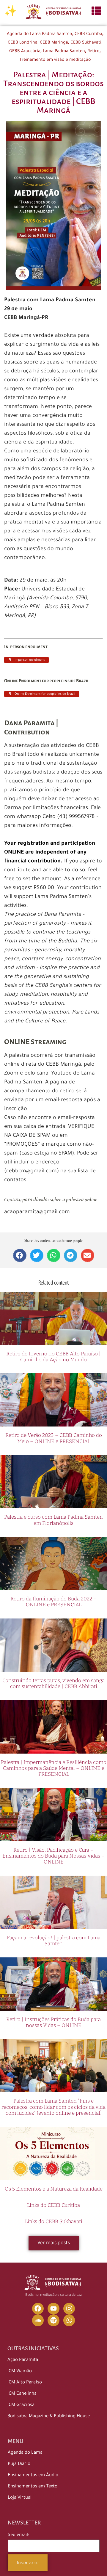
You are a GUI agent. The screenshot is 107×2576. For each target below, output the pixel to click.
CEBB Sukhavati (86, 43)
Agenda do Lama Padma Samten (40, 34)
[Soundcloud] (38, 2320)
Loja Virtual (20, 2498)
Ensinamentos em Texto (33, 2487)
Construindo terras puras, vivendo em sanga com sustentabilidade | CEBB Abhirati (53, 1684)
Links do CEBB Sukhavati (54, 2222)
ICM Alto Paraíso (25, 2383)
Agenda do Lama (25, 2453)
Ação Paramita (23, 2360)
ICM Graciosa (21, 2405)
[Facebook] (38, 2309)
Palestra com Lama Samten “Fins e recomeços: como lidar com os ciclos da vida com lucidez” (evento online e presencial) (53, 2107)
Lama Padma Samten (64, 52)
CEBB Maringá (54, 43)
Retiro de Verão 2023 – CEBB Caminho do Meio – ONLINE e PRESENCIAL (54, 1438)
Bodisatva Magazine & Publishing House (49, 2416)
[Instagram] (69, 2309)
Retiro (93, 52)
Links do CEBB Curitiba (53, 2205)
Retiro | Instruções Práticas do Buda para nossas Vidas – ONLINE (53, 2022)
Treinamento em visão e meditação (55, 60)
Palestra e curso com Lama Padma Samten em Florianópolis (53, 1520)
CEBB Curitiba (88, 34)
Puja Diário (19, 2464)
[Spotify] (53, 2320)
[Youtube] (53, 2309)
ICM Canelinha (22, 2394)
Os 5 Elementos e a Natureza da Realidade (54, 2189)
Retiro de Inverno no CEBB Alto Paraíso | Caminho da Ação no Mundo (53, 1357)
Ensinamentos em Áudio (33, 2475)
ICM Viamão (20, 2371)
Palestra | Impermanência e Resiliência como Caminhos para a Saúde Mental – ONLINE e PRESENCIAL (54, 1768)
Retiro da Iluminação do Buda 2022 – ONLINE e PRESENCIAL (53, 1602)
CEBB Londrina (23, 43)
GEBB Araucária (25, 52)
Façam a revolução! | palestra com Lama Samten (54, 1941)
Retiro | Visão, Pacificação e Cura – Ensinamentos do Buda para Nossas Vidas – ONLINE (53, 1856)
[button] (20, 1255)
